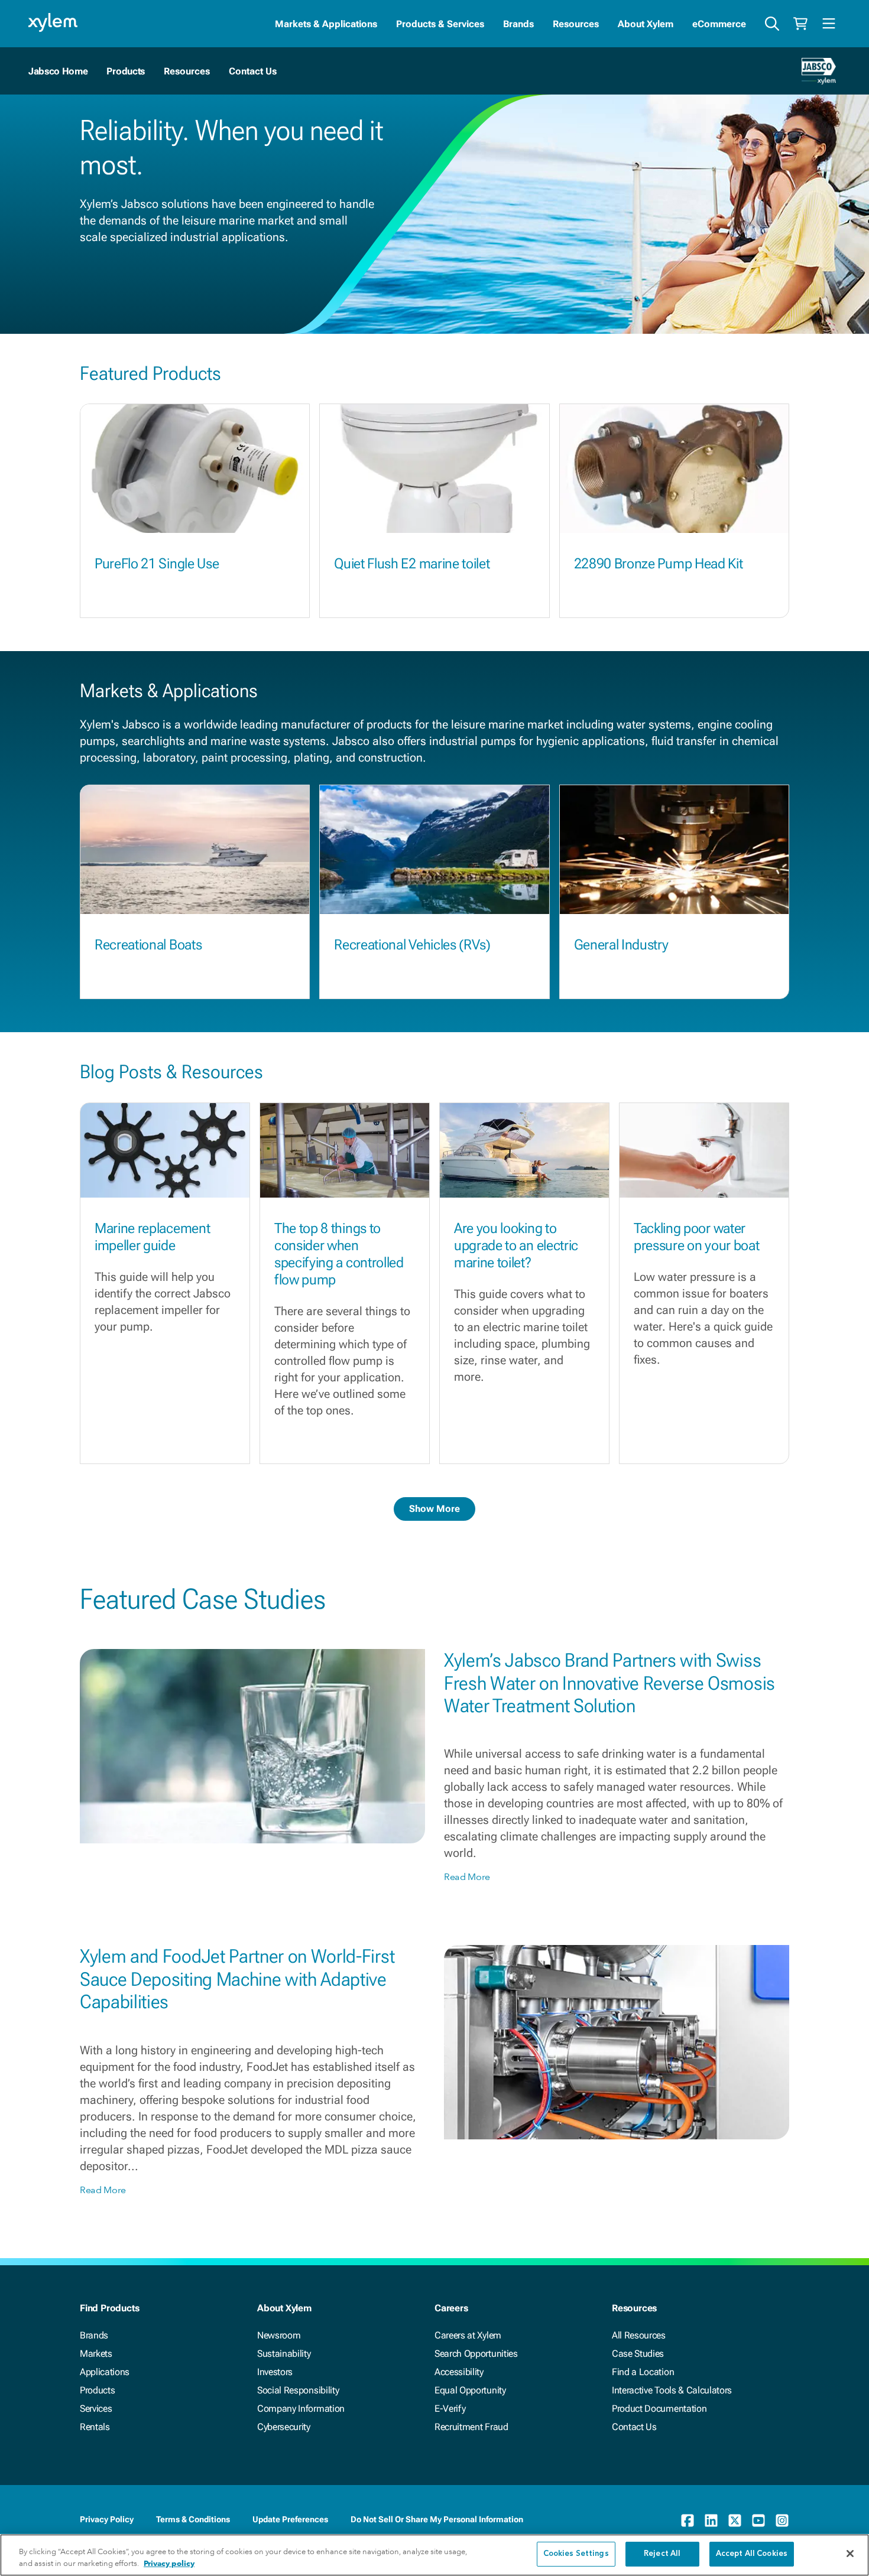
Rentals (95, 2427)
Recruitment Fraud (471, 2427)
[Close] (850, 2554)
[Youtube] (758, 2520)
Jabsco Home (58, 71)
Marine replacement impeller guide (152, 1237)
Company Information (301, 2409)
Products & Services (440, 24)
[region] (434, 2555)
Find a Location (643, 2372)
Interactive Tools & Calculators (672, 2390)
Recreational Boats (148, 945)
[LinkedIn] (711, 2520)
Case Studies (638, 2354)
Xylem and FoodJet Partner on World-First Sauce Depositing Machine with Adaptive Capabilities (237, 1979)
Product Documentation (659, 2409)
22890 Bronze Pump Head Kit (659, 564)
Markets (96, 2354)
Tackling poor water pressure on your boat (696, 1237)
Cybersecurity (284, 2427)
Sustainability (284, 2354)
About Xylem (646, 24)
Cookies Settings (576, 2554)
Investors (275, 2372)
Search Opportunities (476, 2354)
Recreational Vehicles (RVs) (412, 945)
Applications (105, 2372)
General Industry (621, 945)
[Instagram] (782, 2520)
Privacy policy (169, 2563)
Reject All (662, 2554)
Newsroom (279, 2335)
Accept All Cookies (752, 2554)
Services (96, 2409)
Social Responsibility (298, 2390)
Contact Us (634, 2427)
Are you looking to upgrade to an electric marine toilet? (516, 1245)
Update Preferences (290, 2519)
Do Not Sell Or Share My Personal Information (437, 2519)
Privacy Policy (107, 2519)
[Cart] (800, 24)
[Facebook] (688, 2520)
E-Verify (450, 2409)
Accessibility (459, 2372)
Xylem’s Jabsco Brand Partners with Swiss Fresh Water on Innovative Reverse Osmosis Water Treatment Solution (609, 1683)
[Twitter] (735, 2520)
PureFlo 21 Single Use (157, 564)
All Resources (639, 2335)
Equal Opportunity (470, 2390)
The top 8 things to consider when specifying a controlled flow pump (339, 1254)
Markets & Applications (326, 24)
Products (125, 71)
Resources (576, 24)
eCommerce (719, 24)
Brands (518, 24)
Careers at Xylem (468, 2335)
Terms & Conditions (193, 2519)
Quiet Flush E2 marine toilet (412, 564)
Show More (434, 1509)
